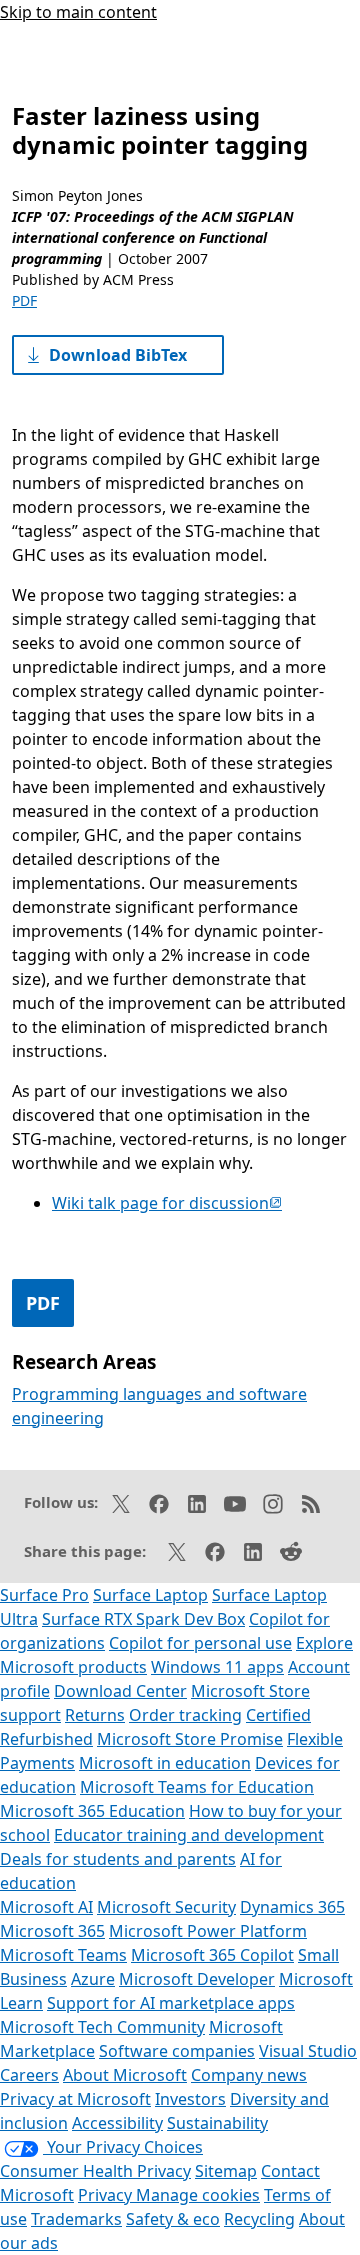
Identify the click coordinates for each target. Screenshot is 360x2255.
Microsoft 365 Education (92, 1811)
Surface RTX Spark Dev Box (143, 1619)
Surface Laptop (150, 1595)
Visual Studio (308, 2051)
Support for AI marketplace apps (171, 2003)
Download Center (120, 1691)
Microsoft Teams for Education (197, 1787)
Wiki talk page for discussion (167, 1203)
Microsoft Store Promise (190, 1739)
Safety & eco (173, 2219)
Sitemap (226, 2171)
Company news (249, 2075)
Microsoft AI (46, 1907)
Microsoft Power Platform (208, 1931)
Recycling (259, 2219)
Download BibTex (118, 355)
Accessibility (117, 2123)
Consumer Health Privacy (95, 2171)
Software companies (177, 2051)
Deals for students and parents (118, 1859)
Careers (29, 2075)
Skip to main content (78, 12)
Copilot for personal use (200, 1643)
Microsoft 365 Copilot (212, 1955)
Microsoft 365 (52, 1931)
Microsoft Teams (63, 1955)
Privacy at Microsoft (75, 2099)
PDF (24, 300)
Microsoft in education (165, 1763)
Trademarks (76, 2219)
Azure (93, 1979)
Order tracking (185, 1715)
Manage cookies (198, 2195)
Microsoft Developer (197, 1979)
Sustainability (217, 2123)
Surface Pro (44, 1595)
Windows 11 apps (217, 1667)
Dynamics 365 (292, 1907)
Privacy (107, 2195)
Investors (190, 2099)
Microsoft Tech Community (102, 2027)
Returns (95, 1715)
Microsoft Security (166, 1907)
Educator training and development (189, 1835)
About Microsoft (125, 2075)
